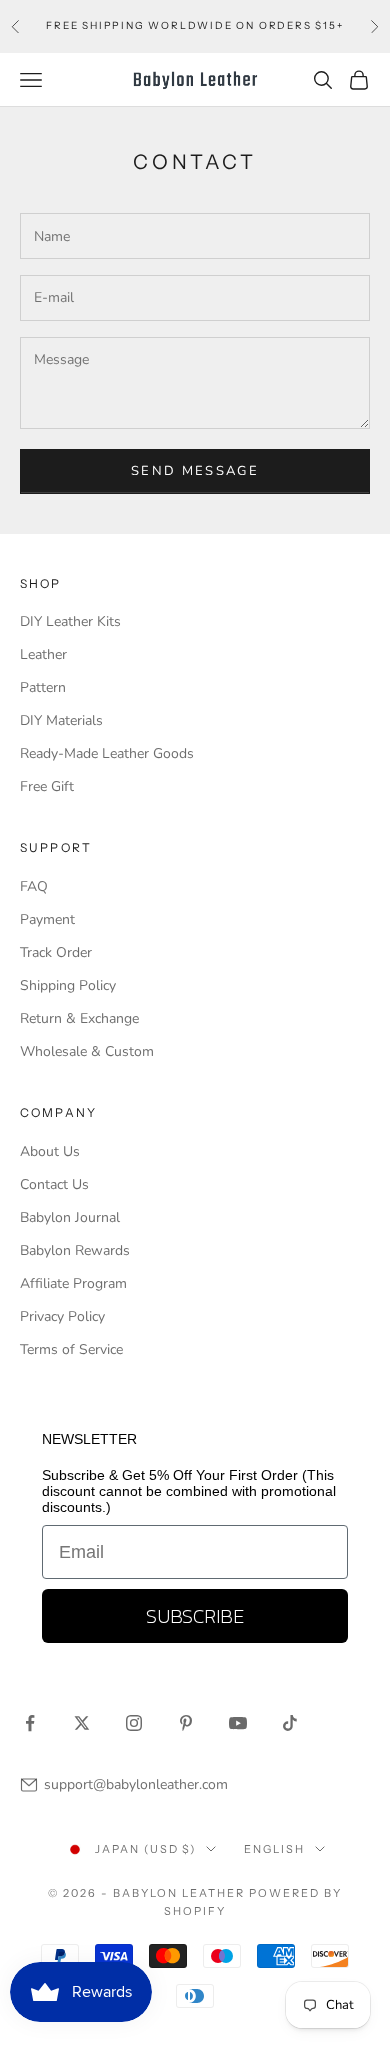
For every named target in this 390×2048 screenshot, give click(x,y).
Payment (47, 919)
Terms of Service (71, 1349)
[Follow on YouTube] (238, 1723)
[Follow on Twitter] (82, 1723)
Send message (195, 471)
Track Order (56, 952)
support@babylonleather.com (136, 1784)
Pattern (43, 687)
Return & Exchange (79, 1018)
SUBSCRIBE (195, 1616)
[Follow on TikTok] (290, 1723)
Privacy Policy (62, 1316)
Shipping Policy (68, 985)
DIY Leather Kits (70, 621)
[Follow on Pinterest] (186, 1723)
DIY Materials (61, 720)
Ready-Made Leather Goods (107, 753)
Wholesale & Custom (87, 1051)
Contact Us (54, 1184)
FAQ (34, 886)
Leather (43, 654)
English (274, 1849)
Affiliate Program (73, 1283)
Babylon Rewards (75, 1250)
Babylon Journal (70, 1217)
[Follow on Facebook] (30, 1723)
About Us (50, 1151)
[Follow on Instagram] (134, 1723)
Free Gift (47, 786)
